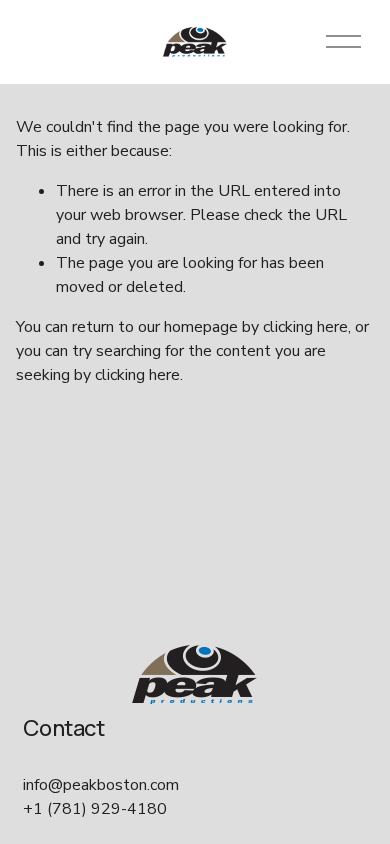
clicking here (305, 327)
